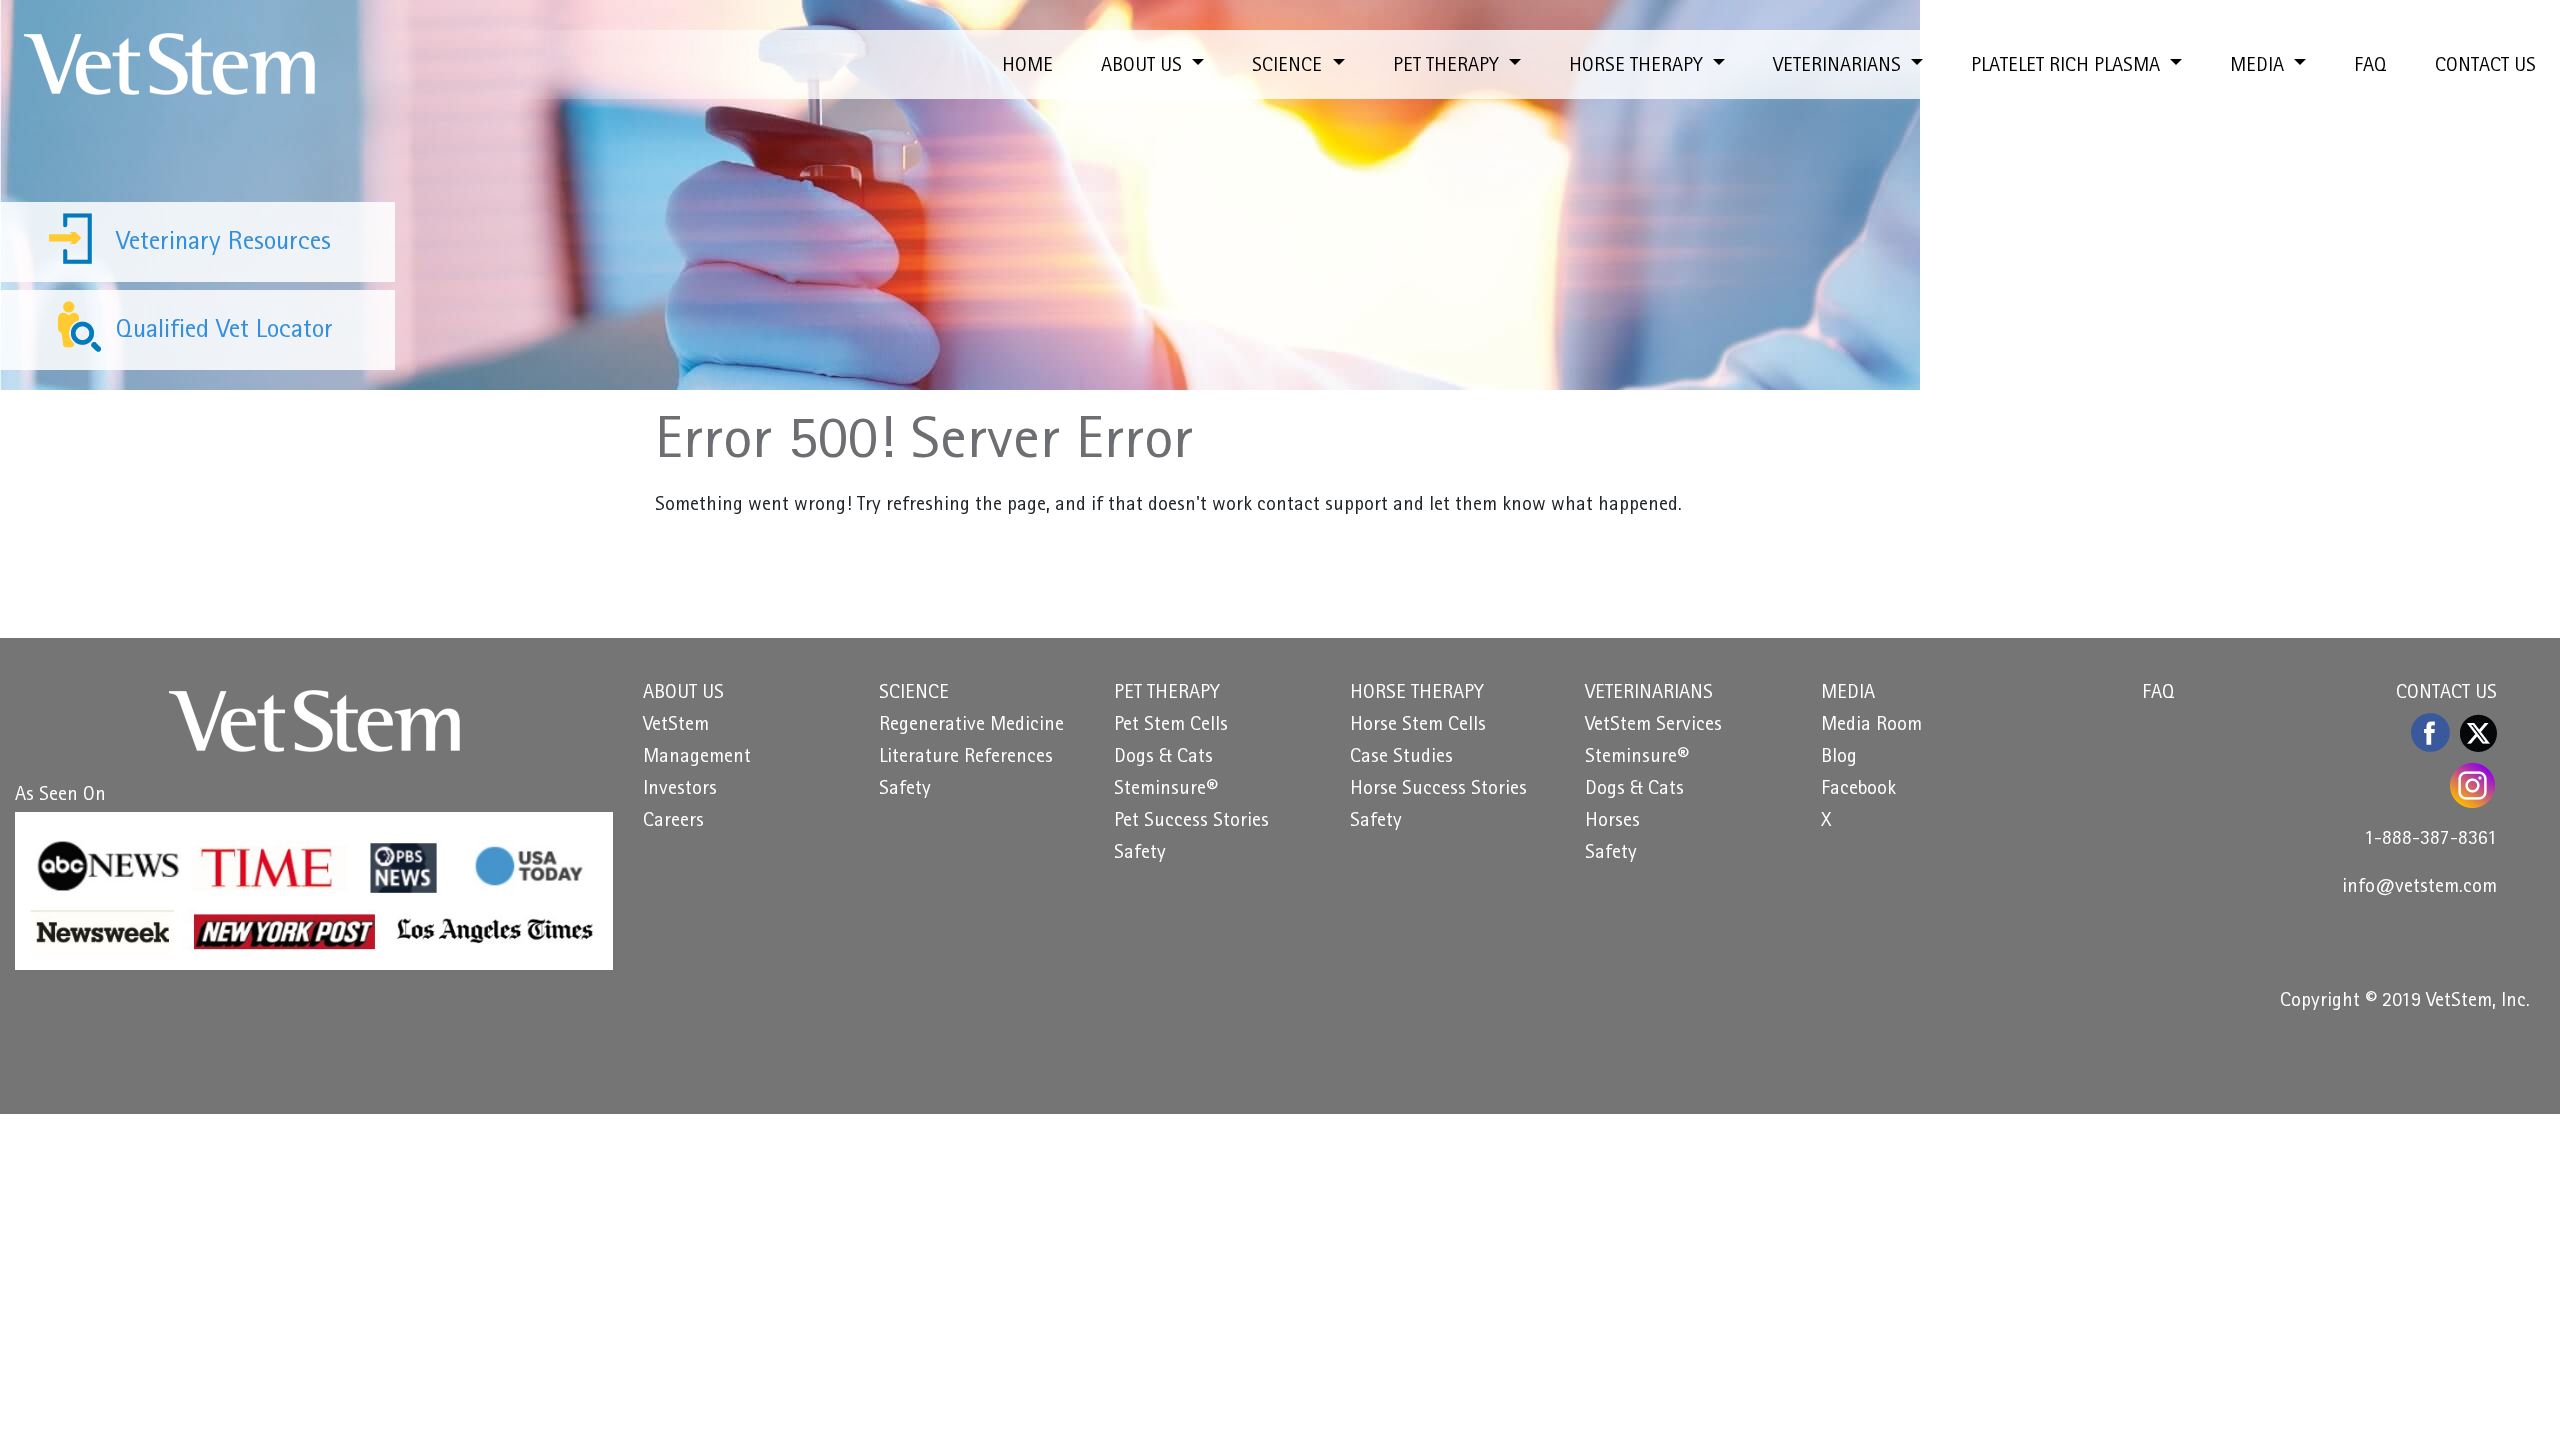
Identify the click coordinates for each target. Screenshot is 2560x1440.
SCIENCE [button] (1289, 67)
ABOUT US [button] (1144, 67)
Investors (680, 790)
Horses (1612, 822)
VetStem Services (1653, 726)
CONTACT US (2485, 67)
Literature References (966, 758)
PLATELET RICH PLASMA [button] (2068, 67)
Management (697, 758)
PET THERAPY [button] (1448, 67)
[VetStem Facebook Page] (2431, 732)
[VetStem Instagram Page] (2473, 785)
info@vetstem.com (2419, 888)
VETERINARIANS (1649, 694)
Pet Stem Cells (1171, 726)
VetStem (676, 726)
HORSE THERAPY (1417, 694)
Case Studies (1401, 758)
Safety (905, 790)
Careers (673, 822)
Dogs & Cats (1163, 758)
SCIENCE (914, 694)
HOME (1027, 67)
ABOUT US (683, 694)
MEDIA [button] (2259, 67)
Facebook (1858, 790)
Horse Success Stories (1438, 790)
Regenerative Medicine (971, 726)
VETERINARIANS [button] (1839, 67)
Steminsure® (1166, 790)
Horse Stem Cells (1418, 726)
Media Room (1871, 726)
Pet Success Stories (1191, 822)
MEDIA (1848, 694)
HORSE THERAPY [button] (1638, 67)
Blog (1839, 758)
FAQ (2370, 67)
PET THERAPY (1167, 694)
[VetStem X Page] (2478, 733)
